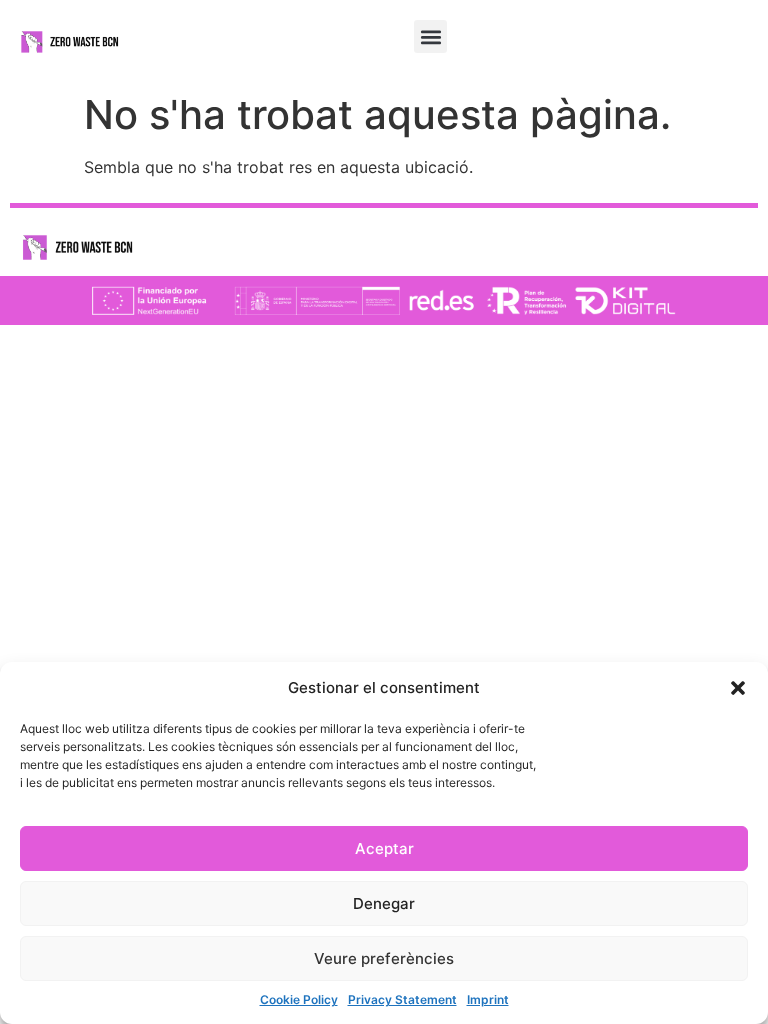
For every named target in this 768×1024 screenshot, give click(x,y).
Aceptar (384, 848)
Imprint (488, 999)
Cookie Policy (299, 999)
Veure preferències (384, 958)
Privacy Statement (402, 999)
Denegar (384, 903)
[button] (738, 688)
